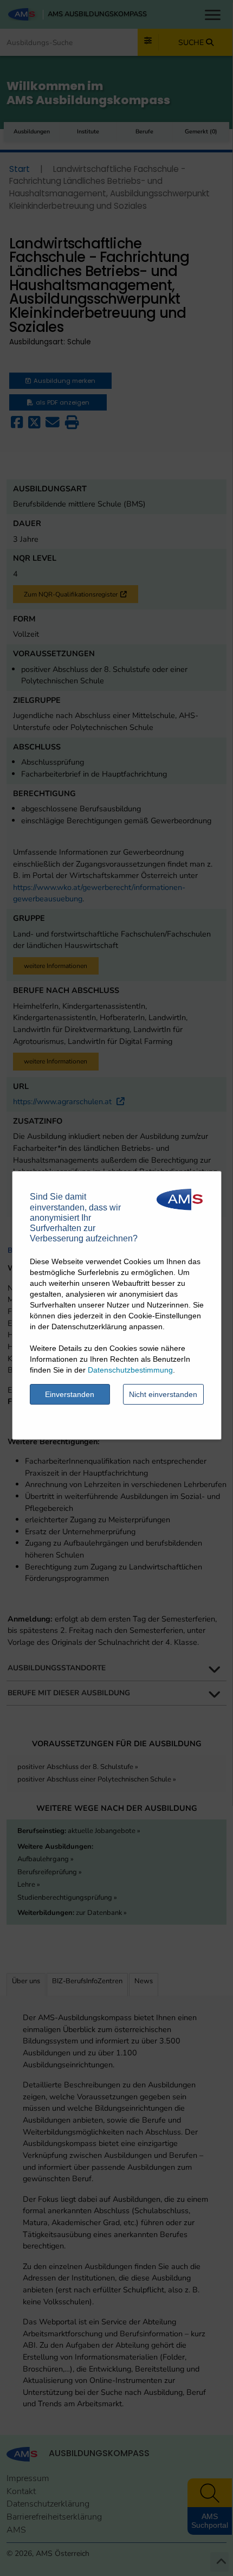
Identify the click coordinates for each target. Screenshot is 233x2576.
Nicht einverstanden (163, 1394)
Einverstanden (70, 1394)
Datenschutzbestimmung (130, 1370)
